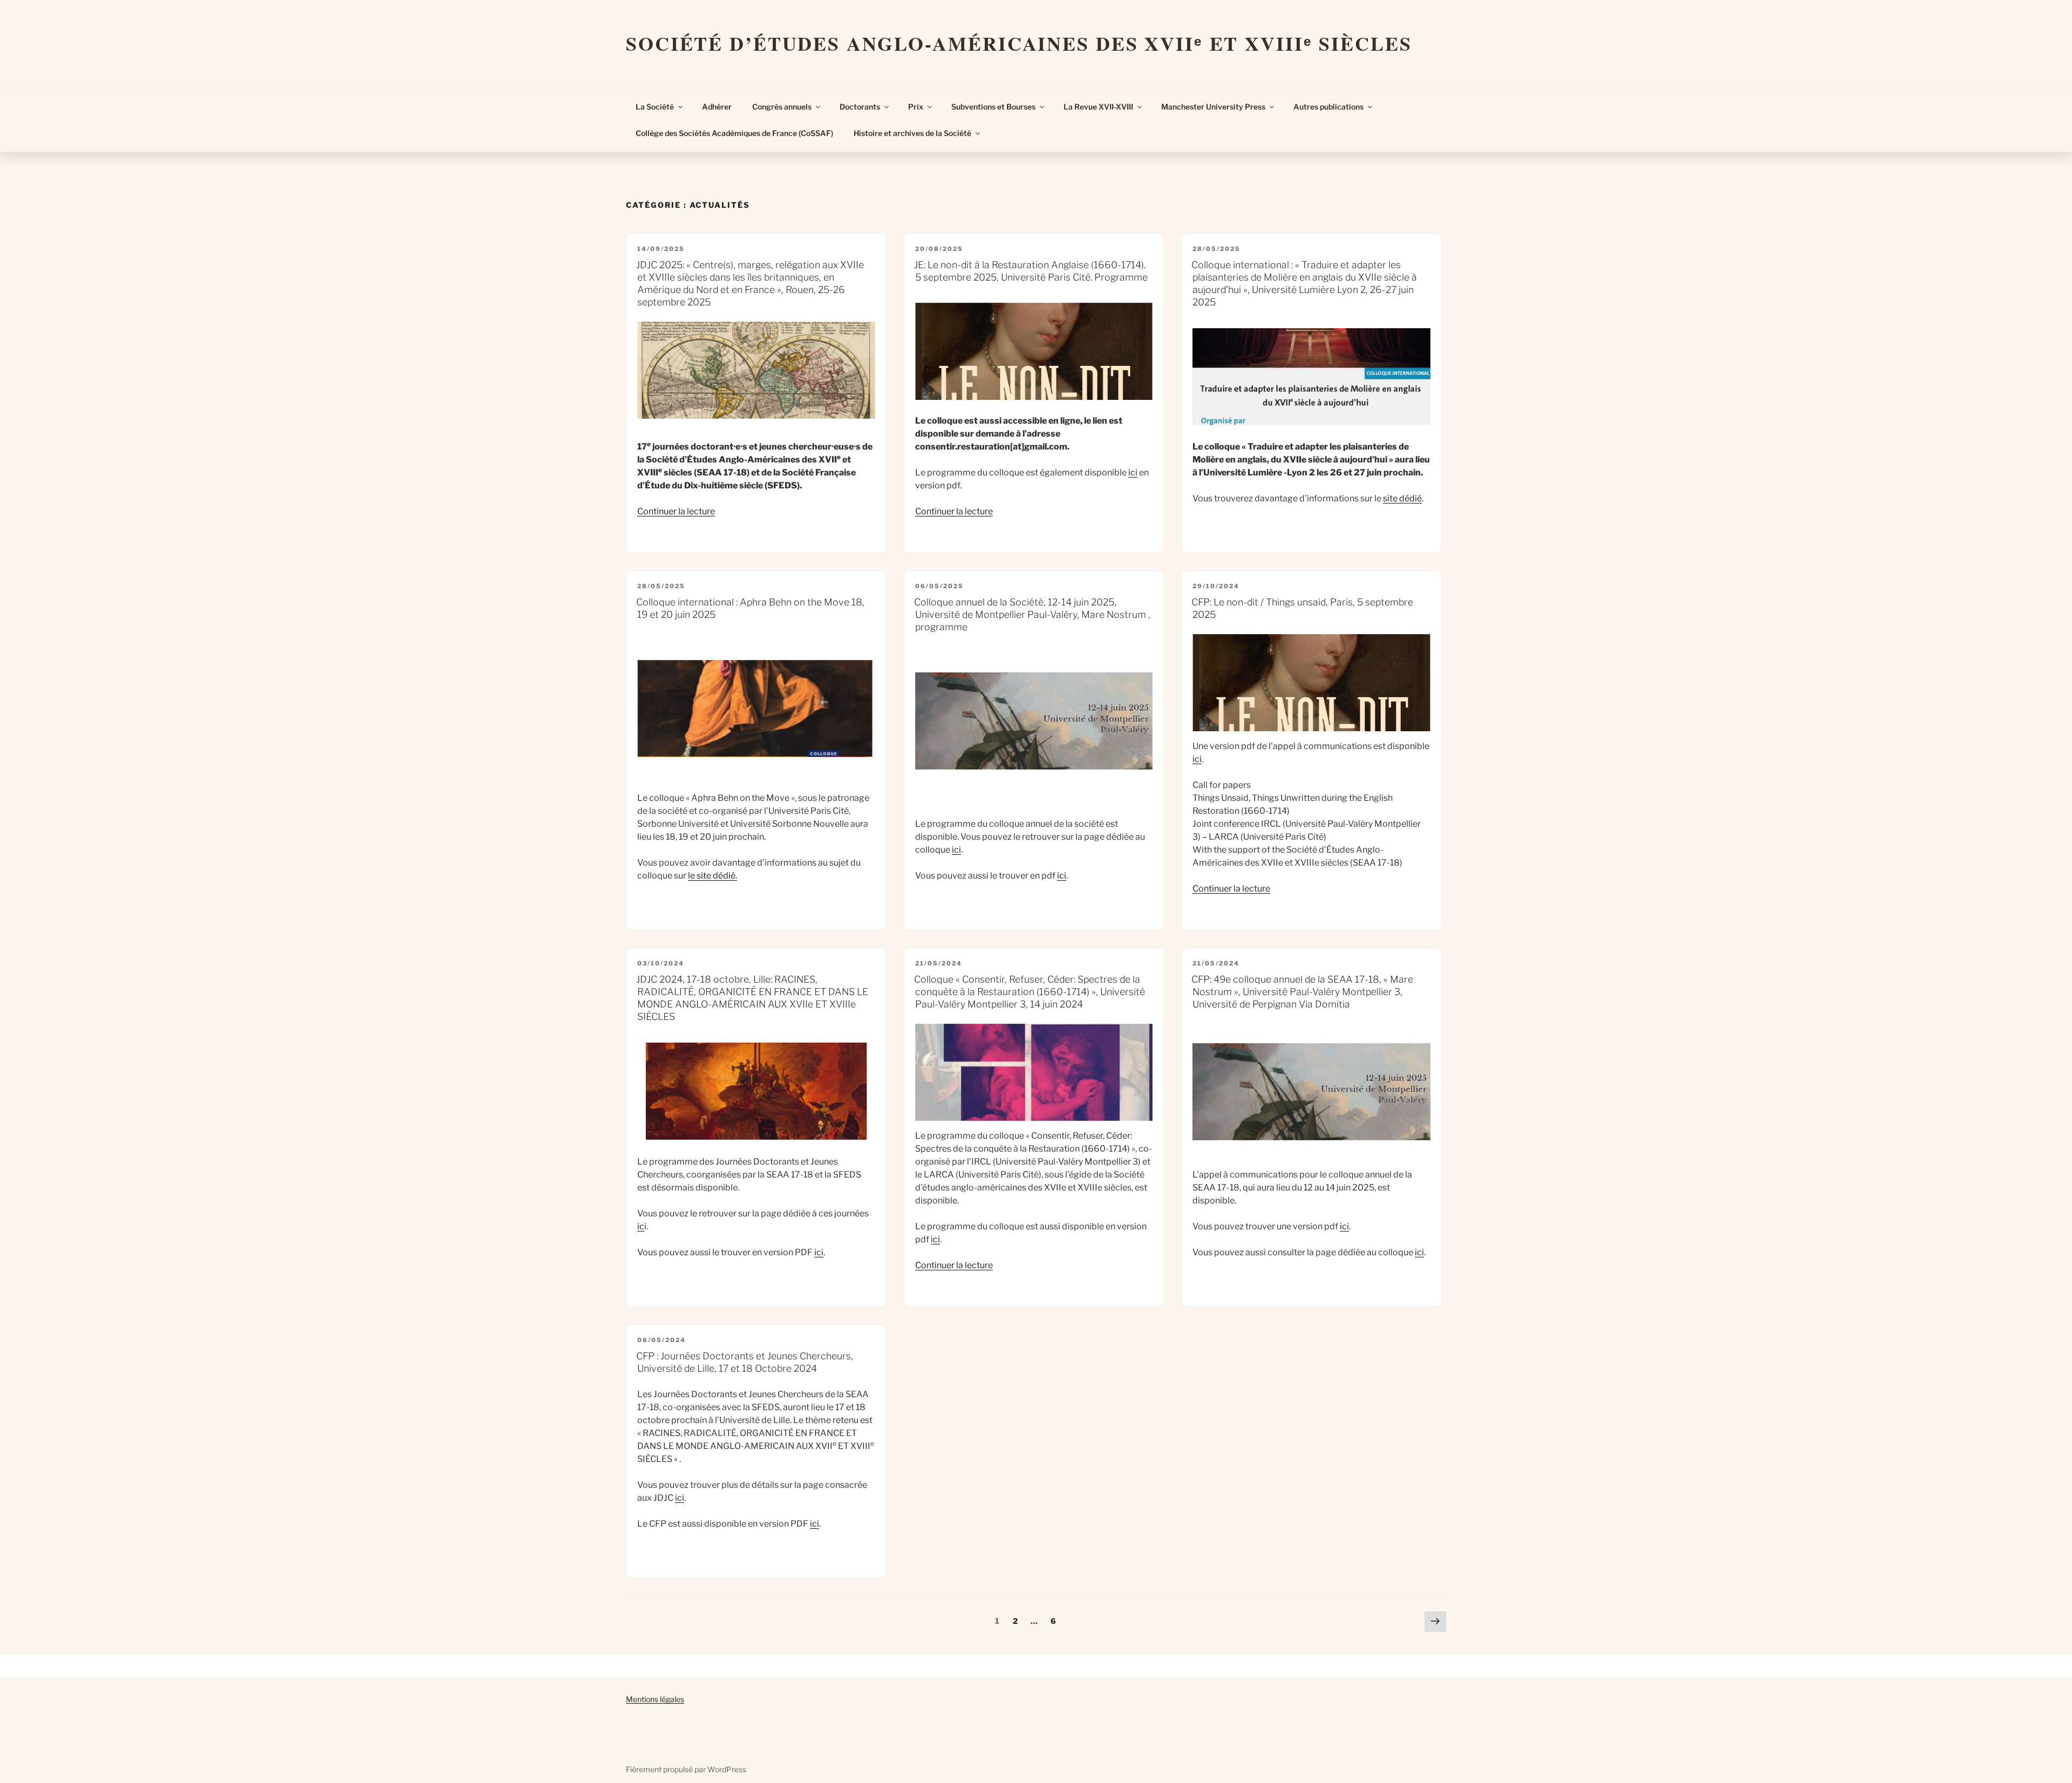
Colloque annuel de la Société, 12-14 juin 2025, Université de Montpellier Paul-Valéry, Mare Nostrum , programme (1032, 614)
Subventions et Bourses (993, 107)
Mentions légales (655, 1699)
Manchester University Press (1213, 107)
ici (1133, 472)
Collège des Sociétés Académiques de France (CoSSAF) (734, 133)
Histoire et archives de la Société (912, 133)
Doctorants (860, 107)
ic (641, 1226)
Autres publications (1328, 107)
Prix (916, 107)
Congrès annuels (782, 107)
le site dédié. (713, 876)
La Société (655, 107)
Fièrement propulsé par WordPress (686, 1769)
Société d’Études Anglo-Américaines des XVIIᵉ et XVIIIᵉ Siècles (1019, 43)
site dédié (1402, 498)
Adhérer (717, 107)
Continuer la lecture (676, 511)
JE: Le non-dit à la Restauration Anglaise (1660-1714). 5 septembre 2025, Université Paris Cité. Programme (1031, 271)
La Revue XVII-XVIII (1098, 107)
